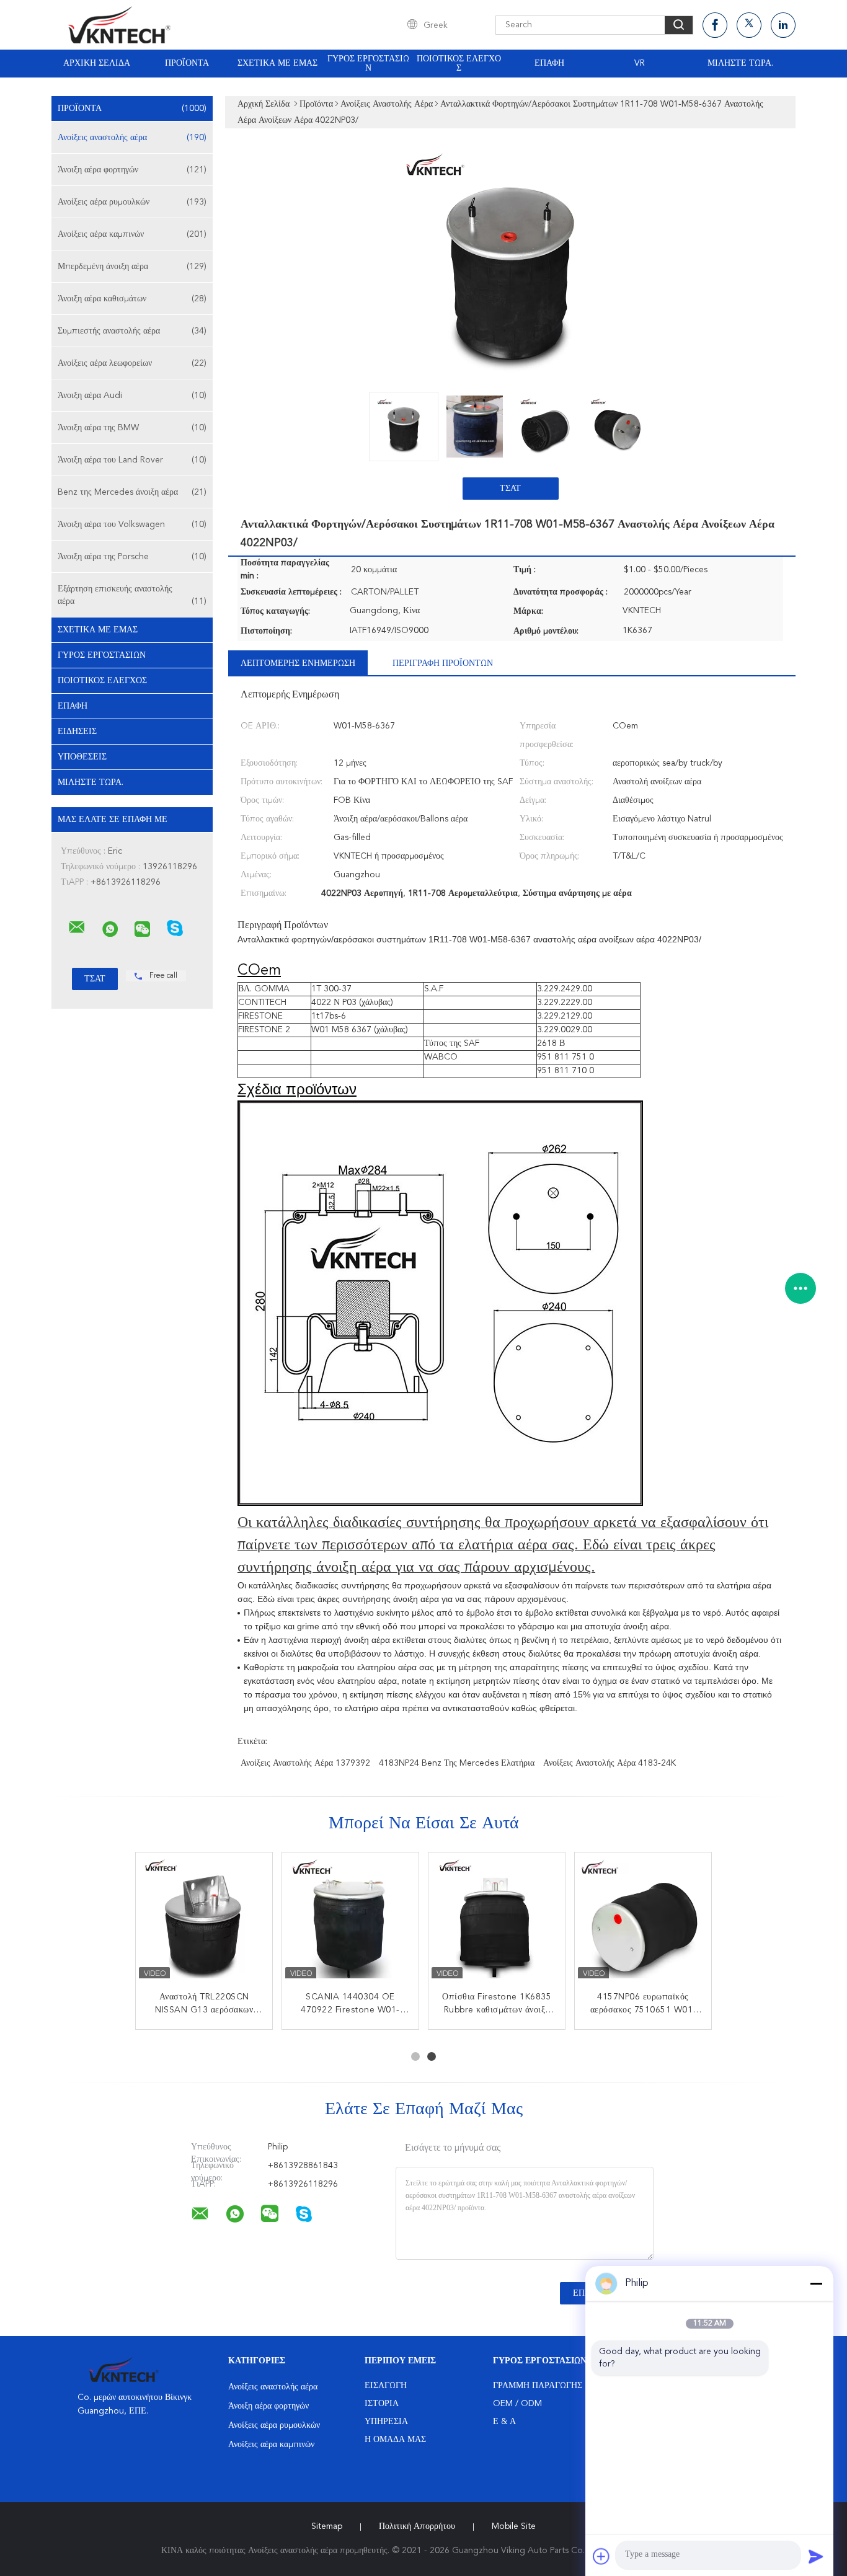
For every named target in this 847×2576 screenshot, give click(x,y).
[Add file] (601, 2556)
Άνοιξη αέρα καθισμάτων (132, 299)
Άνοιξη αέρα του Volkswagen (132, 524)
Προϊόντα (187, 63)
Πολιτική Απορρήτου (417, 2526)
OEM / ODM (517, 2404)
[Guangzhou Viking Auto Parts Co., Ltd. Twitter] (749, 25)
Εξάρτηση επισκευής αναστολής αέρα (132, 595)
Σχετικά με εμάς (277, 63)
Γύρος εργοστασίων (368, 64)
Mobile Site (514, 2526)
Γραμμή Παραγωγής (538, 2386)
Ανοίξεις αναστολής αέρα (132, 138)
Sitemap (327, 2526)
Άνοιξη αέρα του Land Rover (132, 460)
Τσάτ (510, 489)
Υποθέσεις (82, 757)
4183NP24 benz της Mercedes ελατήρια (457, 1763)
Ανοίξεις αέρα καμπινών (132, 234)
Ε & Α (504, 2422)
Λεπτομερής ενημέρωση (298, 663)
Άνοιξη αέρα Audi (132, 396)
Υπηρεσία (386, 2422)
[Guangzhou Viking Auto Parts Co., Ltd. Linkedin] (783, 25)
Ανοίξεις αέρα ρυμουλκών (132, 202)
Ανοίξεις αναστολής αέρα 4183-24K (610, 1763)
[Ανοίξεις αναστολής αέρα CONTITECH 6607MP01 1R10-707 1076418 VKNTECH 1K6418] (204, 1921)
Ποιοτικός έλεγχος (459, 64)
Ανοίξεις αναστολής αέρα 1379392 (305, 1763)
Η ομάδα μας (395, 2440)
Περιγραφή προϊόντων (443, 663)
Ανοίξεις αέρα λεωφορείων (132, 363)
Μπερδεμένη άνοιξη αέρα (132, 267)
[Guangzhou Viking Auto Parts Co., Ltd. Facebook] (715, 25)
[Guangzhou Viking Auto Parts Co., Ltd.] (77, 927)
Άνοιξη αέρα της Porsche (132, 557)
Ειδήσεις (77, 732)
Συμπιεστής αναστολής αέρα (132, 331)
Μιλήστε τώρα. (740, 63)
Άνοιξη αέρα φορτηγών (132, 170)
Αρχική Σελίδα (97, 63)
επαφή (549, 63)
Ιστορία (382, 2404)
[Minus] (816, 2283)
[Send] (816, 2556)
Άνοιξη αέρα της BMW (132, 428)
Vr (640, 63)
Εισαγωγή (386, 2386)
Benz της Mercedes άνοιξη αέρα (132, 492)
